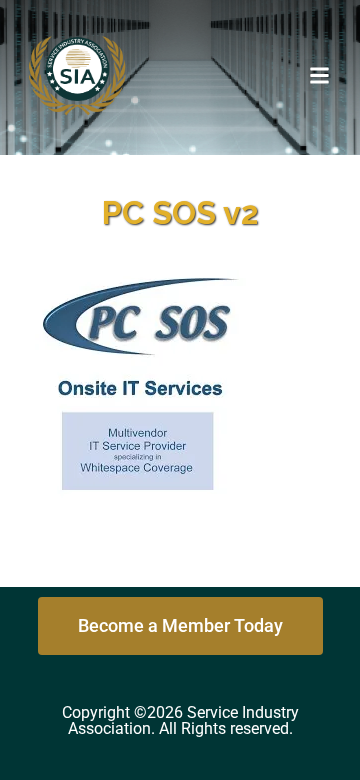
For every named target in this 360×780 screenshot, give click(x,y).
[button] (320, 75)
